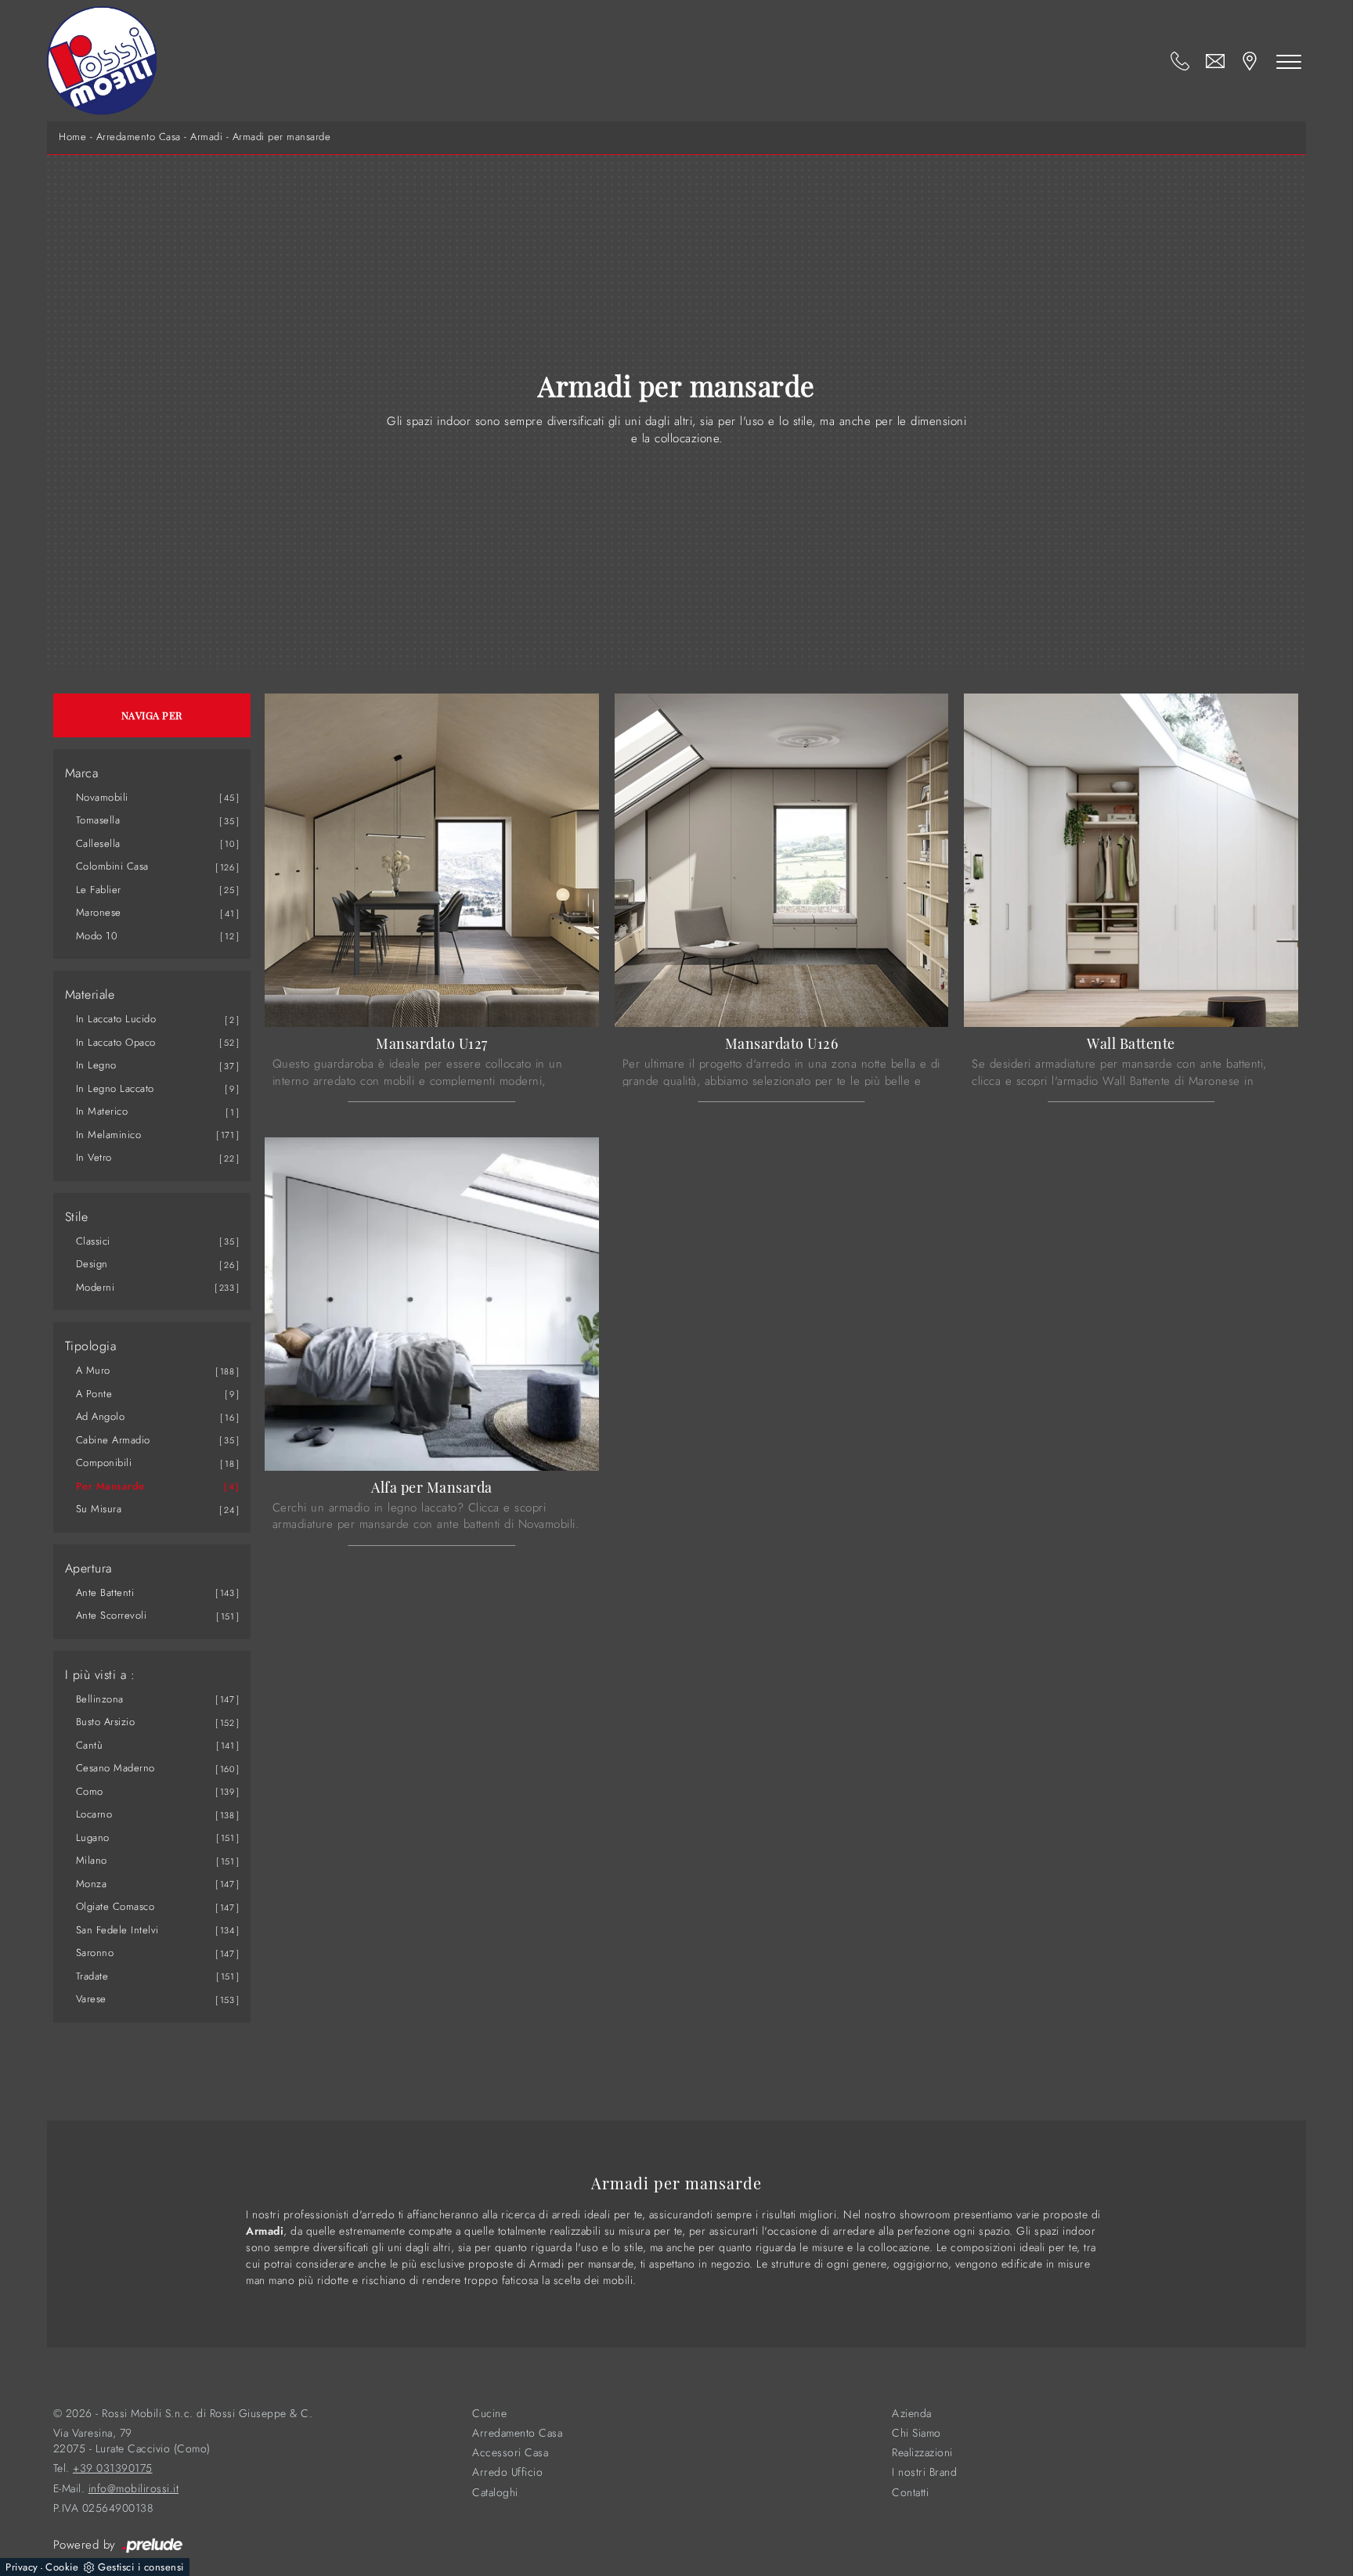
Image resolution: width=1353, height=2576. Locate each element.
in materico (102, 1111)
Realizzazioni (922, 2453)
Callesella (98, 843)
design (92, 1264)
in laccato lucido (116, 1019)
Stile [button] (77, 1217)
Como (90, 1791)
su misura (99, 1509)
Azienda (912, 2414)
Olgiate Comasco (115, 1906)
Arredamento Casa (139, 137)
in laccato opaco (116, 1042)
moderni (96, 1287)
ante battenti (105, 1592)
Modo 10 (97, 936)
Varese (91, 1999)
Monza (92, 1884)
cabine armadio (113, 1440)
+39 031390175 (113, 2468)
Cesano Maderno (115, 1768)
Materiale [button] (90, 995)
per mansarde (110, 1486)
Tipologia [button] (91, 1346)
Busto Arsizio (106, 1722)
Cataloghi (495, 2493)
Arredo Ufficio (507, 2472)
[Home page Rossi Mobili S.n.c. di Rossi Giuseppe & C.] (102, 61)
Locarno (94, 1814)
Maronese (99, 912)
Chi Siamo (916, 2433)
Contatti (910, 2493)
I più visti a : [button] (100, 1675)
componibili (104, 1463)
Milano (92, 1860)
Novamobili (102, 797)
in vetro (94, 1157)
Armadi (206, 137)
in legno (96, 1065)
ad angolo (101, 1416)
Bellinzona (100, 1699)
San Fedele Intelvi (117, 1930)
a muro (93, 1370)
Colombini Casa (112, 866)
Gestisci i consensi (141, 2567)
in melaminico (109, 1135)
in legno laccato (115, 1088)
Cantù (90, 1745)
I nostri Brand (924, 2472)
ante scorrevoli (112, 1615)
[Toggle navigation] (1289, 61)
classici (93, 1241)
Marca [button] (82, 773)
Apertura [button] (88, 1569)
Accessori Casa (510, 2453)
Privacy (22, 2567)
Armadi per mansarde (282, 137)
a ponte (94, 1394)
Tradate (92, 1976)
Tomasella (98, 820)
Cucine (489, 2414)
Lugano (93, 1837)
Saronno (95, 1953)
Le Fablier (99, 890)
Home (72, 137)
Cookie (62, 2567)
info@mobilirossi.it (134, 2489)
